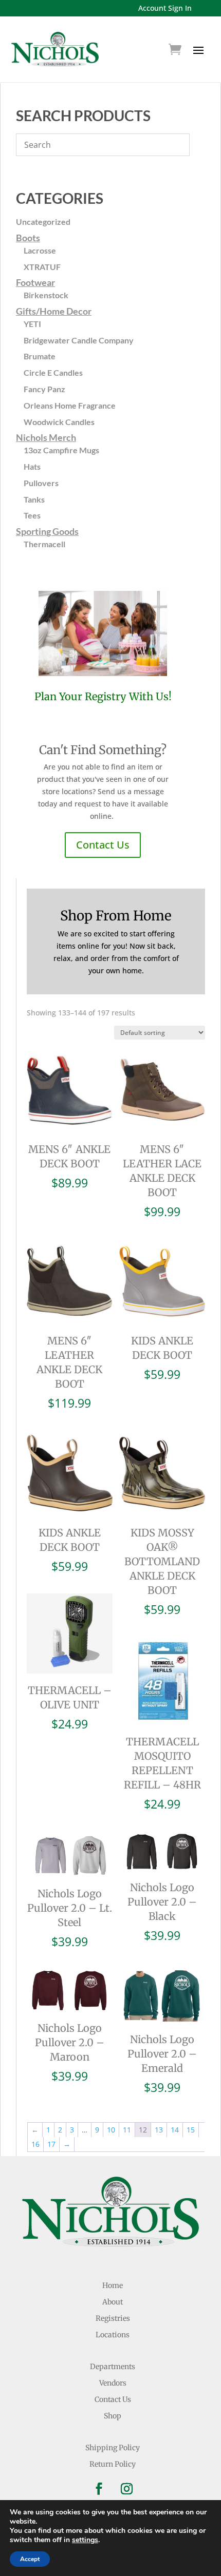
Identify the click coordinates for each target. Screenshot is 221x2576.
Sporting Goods (47, 531)
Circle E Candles (53, 372)
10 (111, 2130)
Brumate (40, 356)
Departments (113, 2367)
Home (113, 2285)
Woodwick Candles (59, 422)
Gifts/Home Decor (54, 311)
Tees (32, 515)
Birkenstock (46, 295)
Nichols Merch (46, 437)
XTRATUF (42, 267)
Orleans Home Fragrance (70, 405)
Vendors (113, 2383)
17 (51, 2144)
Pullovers (41, 483)
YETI (32, 324)
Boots (28, 238)
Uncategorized (43, 222)
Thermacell (44, 544)
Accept (30, 2559)
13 (159, 2130)
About (113, 2302)
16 (35, 2144)
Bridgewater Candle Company (79, 340)
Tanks (34, 499)
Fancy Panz (44, 389)
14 (175, 2130)
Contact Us (103, 845)
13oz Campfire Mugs (61, 450)
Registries (113, 2318)
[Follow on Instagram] (126, 2489)
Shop (113, 2416)
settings (85, 2540)
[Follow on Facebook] (99, 2489)
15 (191, 2130)
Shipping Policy (113, 2448)
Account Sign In (165, 8)
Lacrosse (40, 250)
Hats (32, 466)
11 (127, 2130)
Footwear (35, 282)
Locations (113, 2335)
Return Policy (113, 2464)
